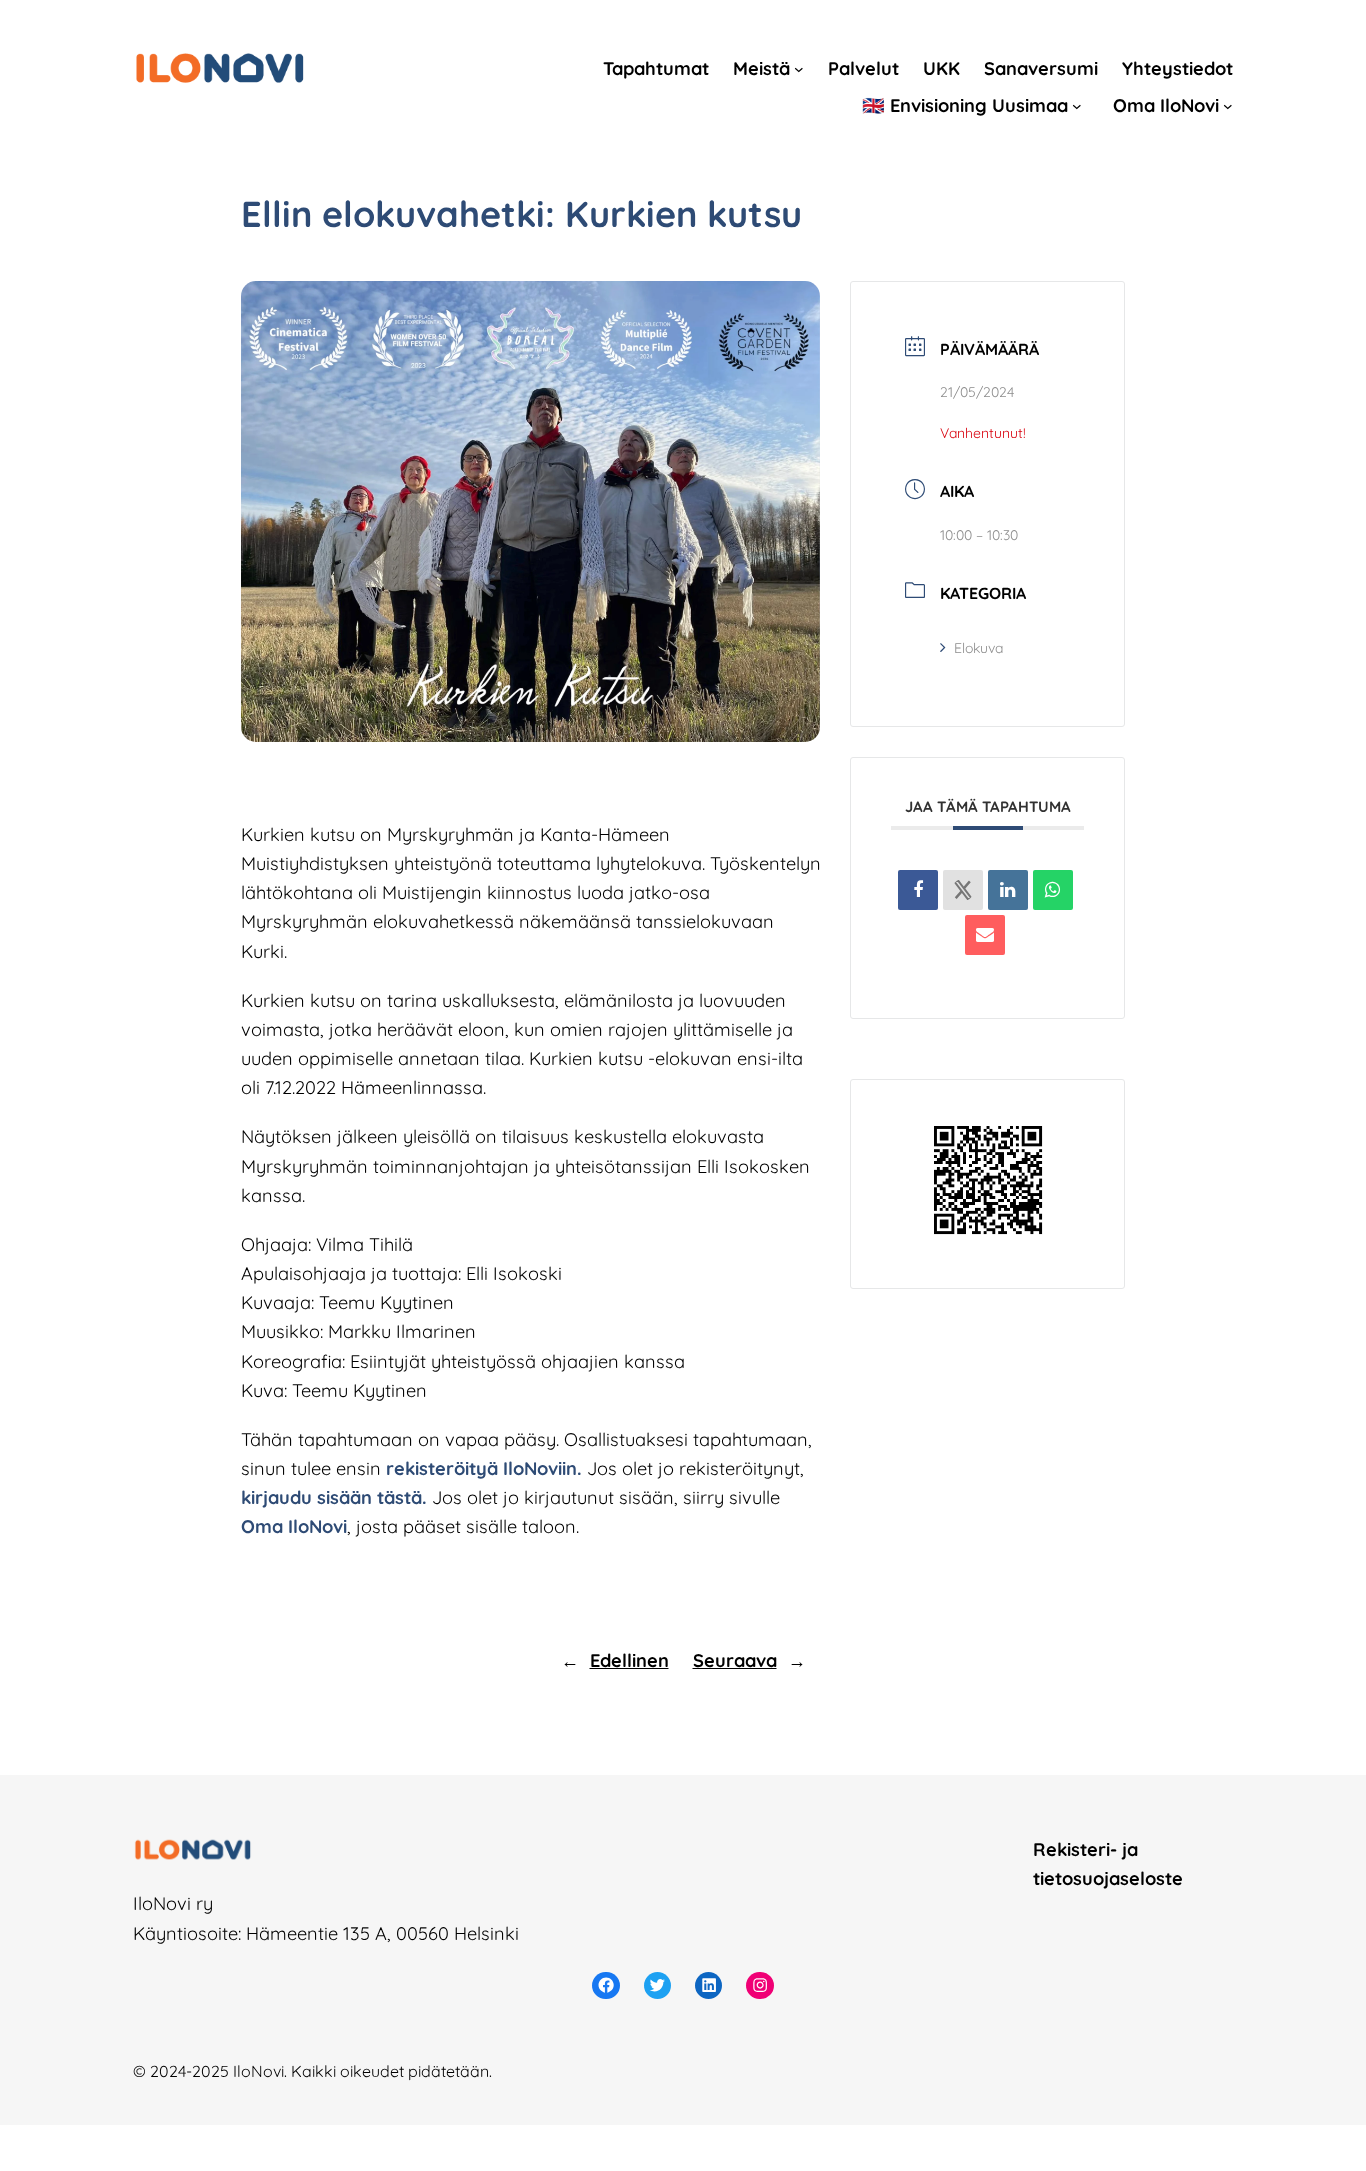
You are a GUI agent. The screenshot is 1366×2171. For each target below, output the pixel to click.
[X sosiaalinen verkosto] (963, 890)
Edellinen (629, 1660)
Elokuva (978, 648)
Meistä (761, 68)
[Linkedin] (1008, 890)
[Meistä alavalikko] (799, 69)
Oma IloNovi (1166, 105)
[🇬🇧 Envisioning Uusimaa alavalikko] (1077, 105)
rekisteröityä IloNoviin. (484, 1468)
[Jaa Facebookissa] (918, 890)
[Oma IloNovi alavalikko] (1228, 105)
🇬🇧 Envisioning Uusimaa (965, 105)
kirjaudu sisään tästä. (334, 1497)
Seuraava (735, 1660)
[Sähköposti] (985, 935)
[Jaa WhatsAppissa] (1053, 890)
